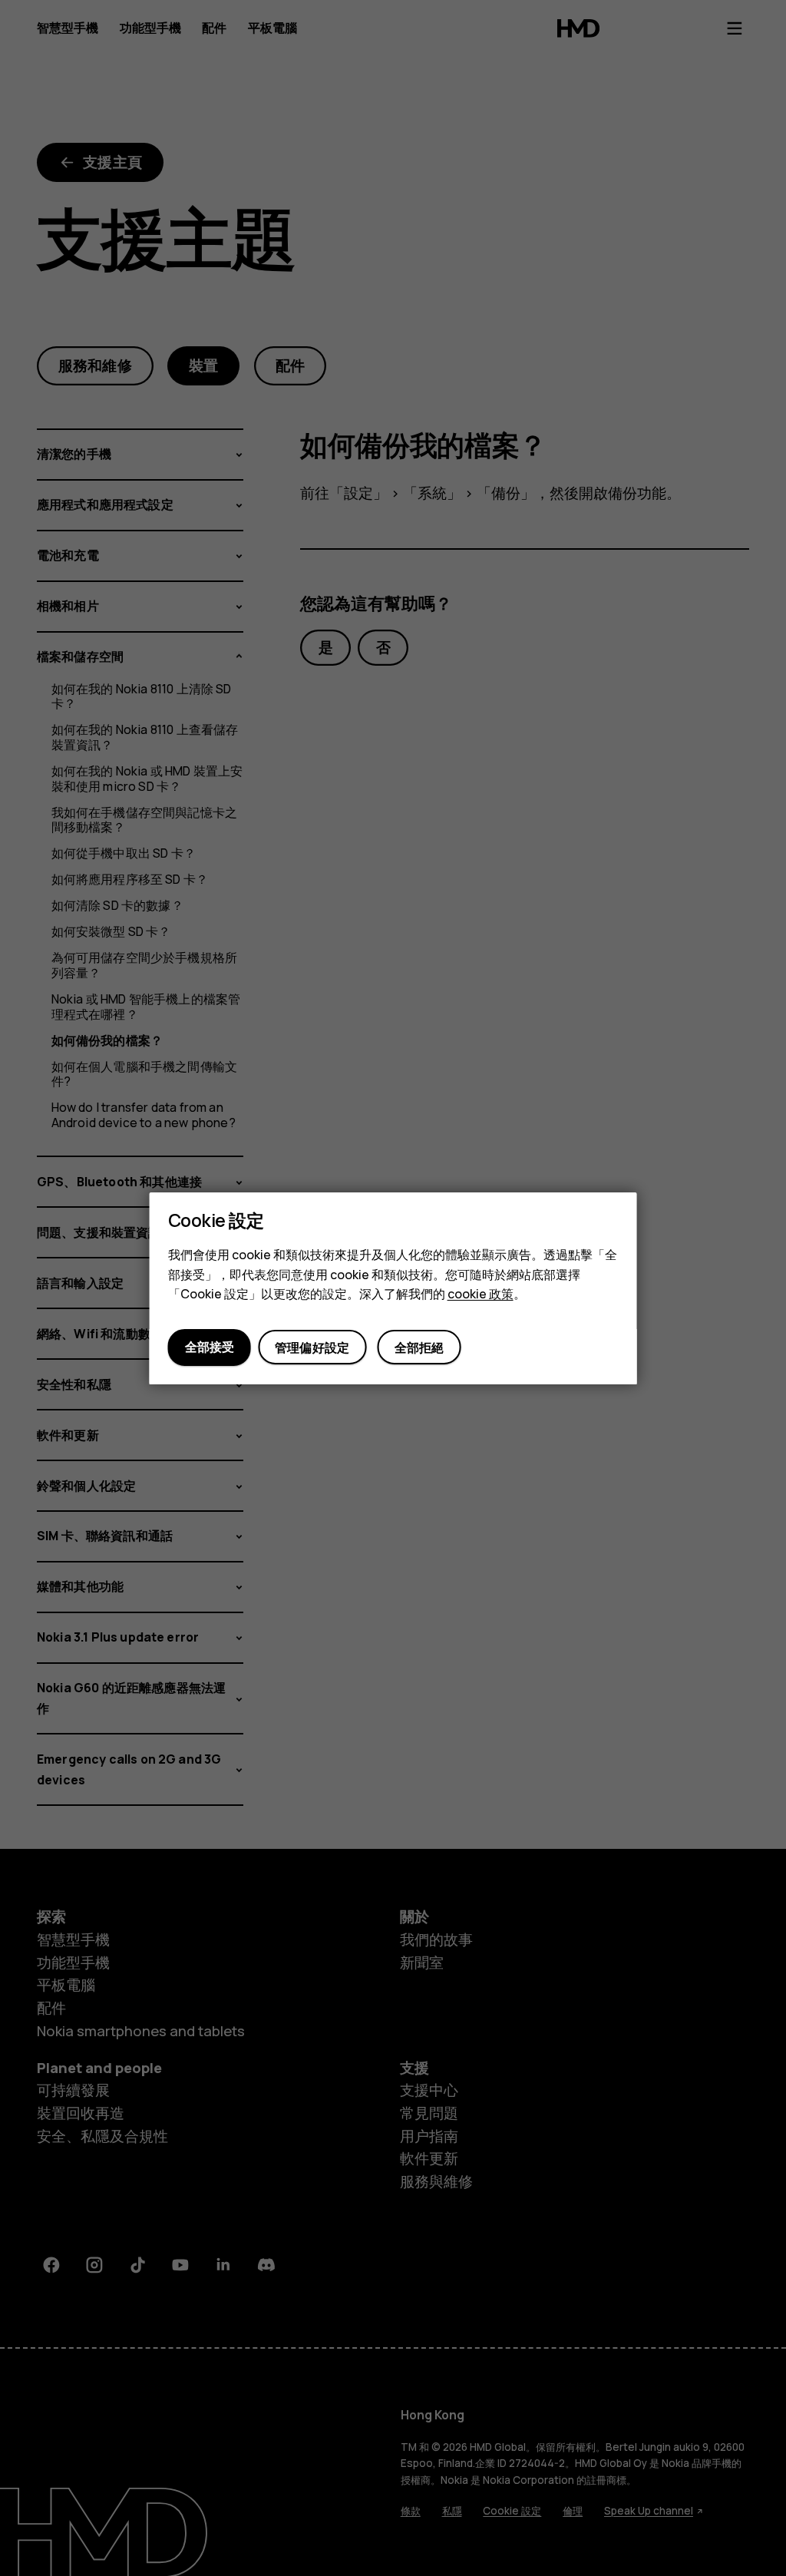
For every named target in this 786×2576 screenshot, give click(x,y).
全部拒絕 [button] (419, 1348)
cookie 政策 (481, 1294)
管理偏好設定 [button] (312, 1348)
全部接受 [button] (210, 1347)
